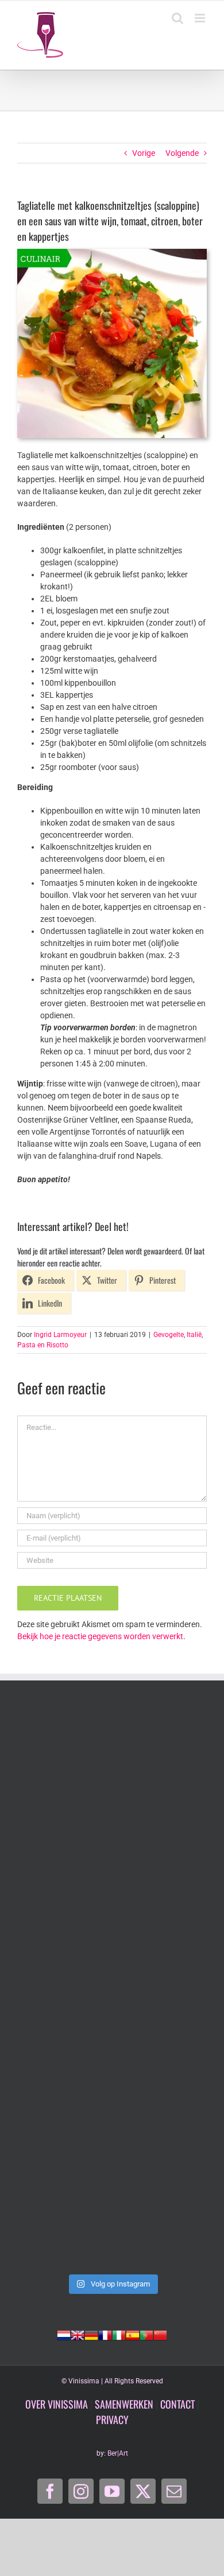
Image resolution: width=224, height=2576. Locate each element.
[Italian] (119, 2334)
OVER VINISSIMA (57, 2404)
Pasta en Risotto (43, 1345)
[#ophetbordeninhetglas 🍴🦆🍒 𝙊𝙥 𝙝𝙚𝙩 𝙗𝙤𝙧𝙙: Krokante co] (112, 1989)
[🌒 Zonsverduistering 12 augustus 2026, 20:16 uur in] (112, 2212)
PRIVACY (112, 2419)
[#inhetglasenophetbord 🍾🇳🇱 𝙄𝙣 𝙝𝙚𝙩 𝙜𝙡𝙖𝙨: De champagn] (112, 2100)
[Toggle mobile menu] (201, 18)
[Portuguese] (146, 2334)
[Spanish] (133, 2334)
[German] (91, 2334)
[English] (78, 2334)
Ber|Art (118, 2453)
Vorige (144, 153)
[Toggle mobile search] (177, 18)
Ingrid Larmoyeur (60, 1335)
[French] (105, 2334)
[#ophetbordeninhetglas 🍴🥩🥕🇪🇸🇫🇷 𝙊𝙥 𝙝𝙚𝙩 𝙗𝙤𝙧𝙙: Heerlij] (112, 1877)
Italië (194, 1335)
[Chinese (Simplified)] (160, 2334)
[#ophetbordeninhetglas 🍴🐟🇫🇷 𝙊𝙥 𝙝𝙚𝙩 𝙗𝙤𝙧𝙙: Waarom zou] (112, 1765)
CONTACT (177, 2404)
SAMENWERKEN (124, 2404)
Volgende (182, 153)
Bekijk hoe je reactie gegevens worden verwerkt (100, 1636)
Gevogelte (169, 1335)
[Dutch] (64, 2334)
